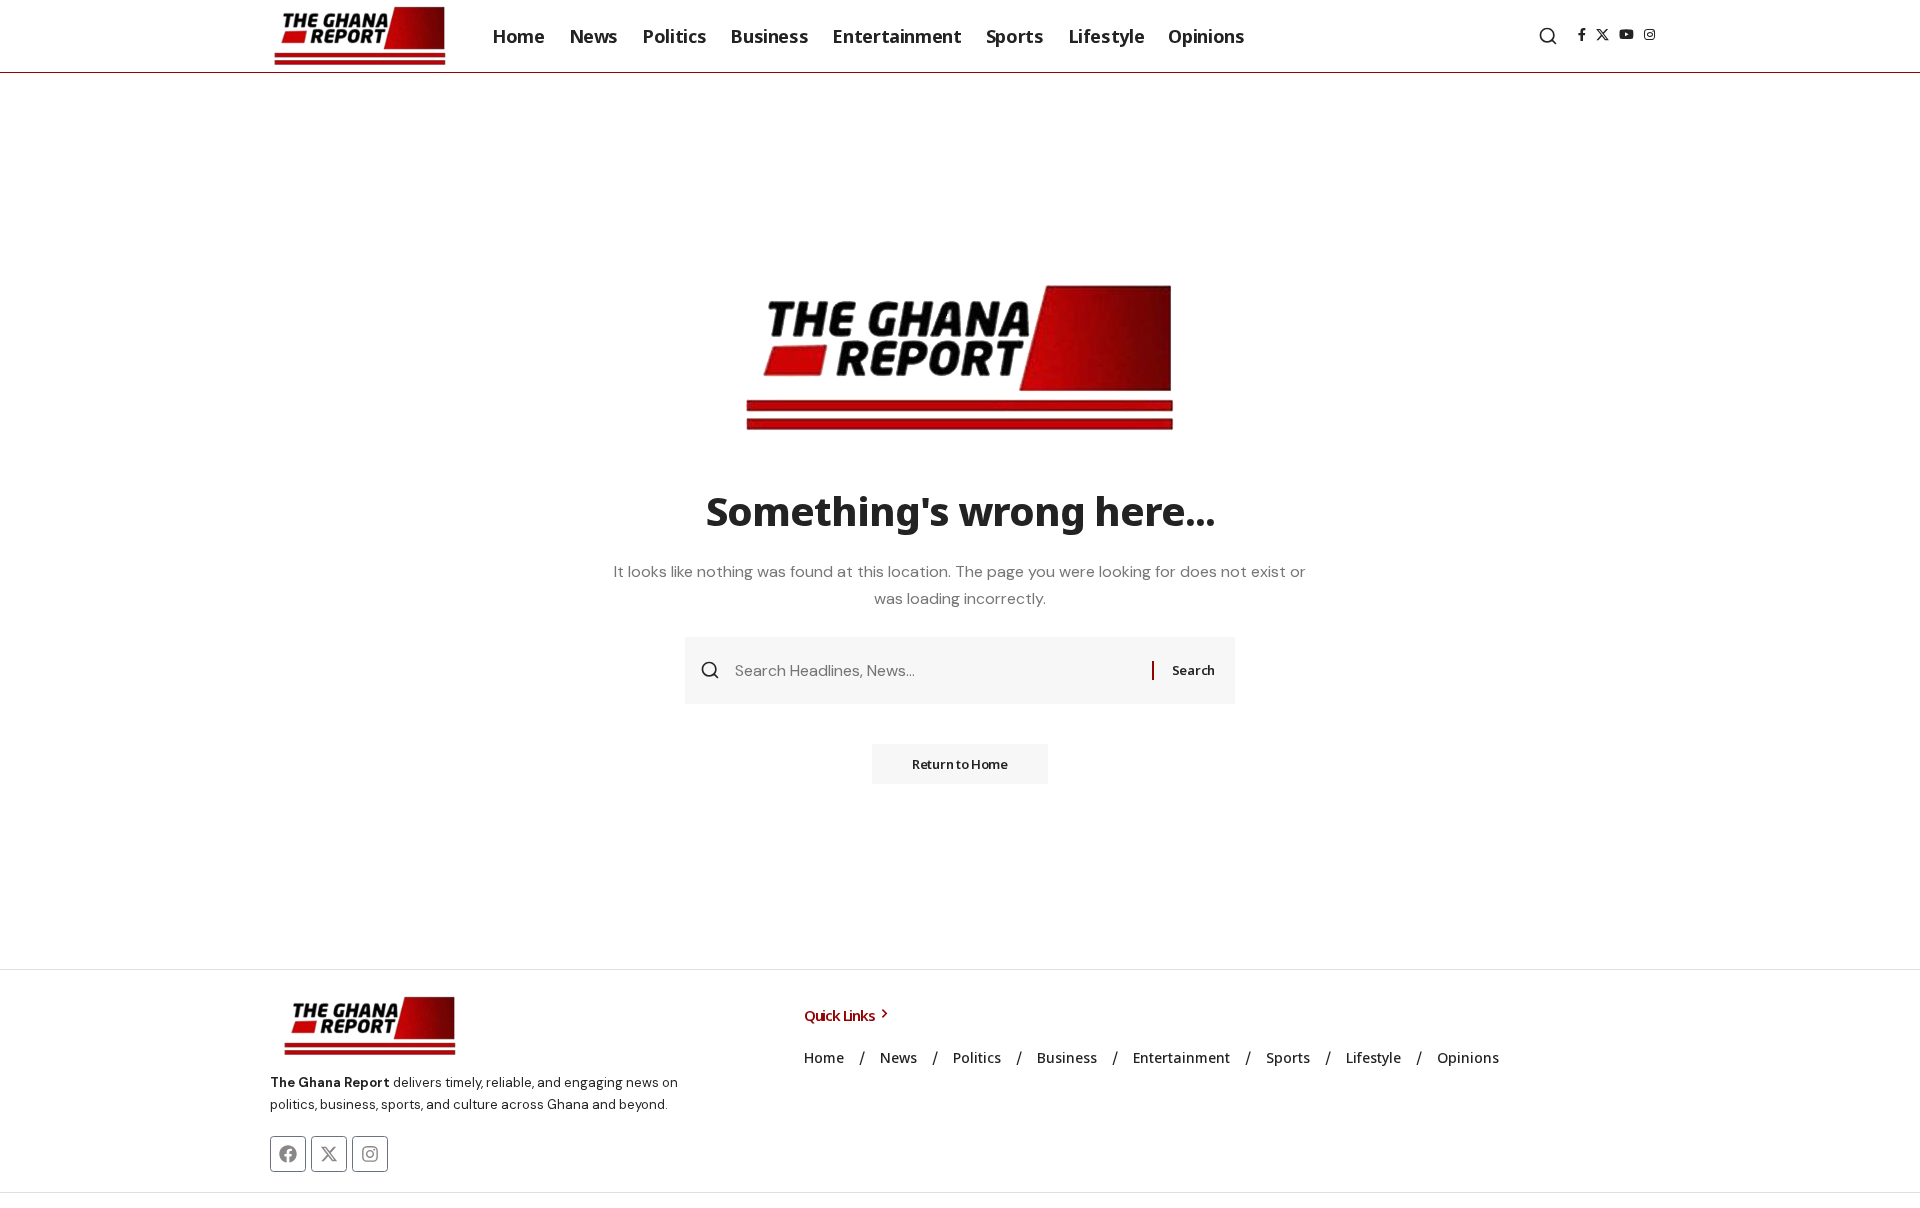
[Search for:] (936, 670)
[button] (1548, 36)
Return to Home (960, 764)
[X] (1602, 35)
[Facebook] (1582, 35)
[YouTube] (1626, 35)
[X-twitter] (329, 1154)
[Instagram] (1649, 35)
